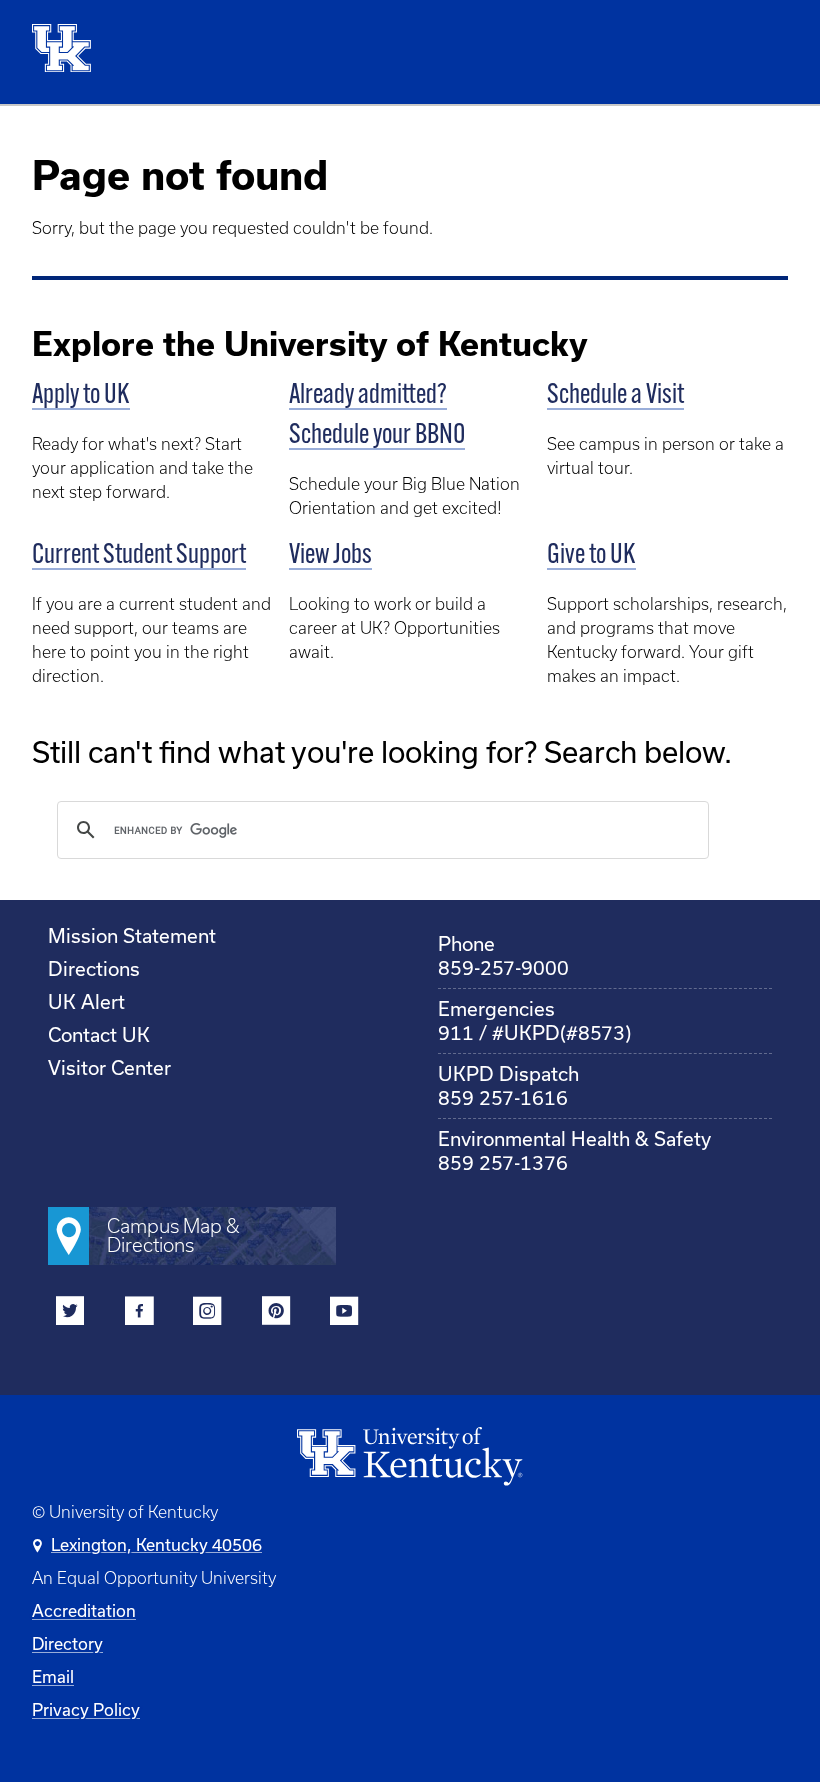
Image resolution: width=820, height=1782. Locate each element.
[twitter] (70, 1314)
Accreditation (84, 1610)
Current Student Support (139, 556)
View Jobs (330, 556)
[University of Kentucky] (74, 52)
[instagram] (207, 1314)
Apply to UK (81, 396)
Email (53, 1676)
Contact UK (99, 1034)
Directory (67, 1643)
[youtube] (344, 1314)
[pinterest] (276, 1314)
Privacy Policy (86, 1709)
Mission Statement (132, 935)
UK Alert (86, 1001)
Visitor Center (109, 1067)
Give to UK (591, 556)
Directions (94, 968)
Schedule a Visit (615, 396)
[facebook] (139, 1314)
